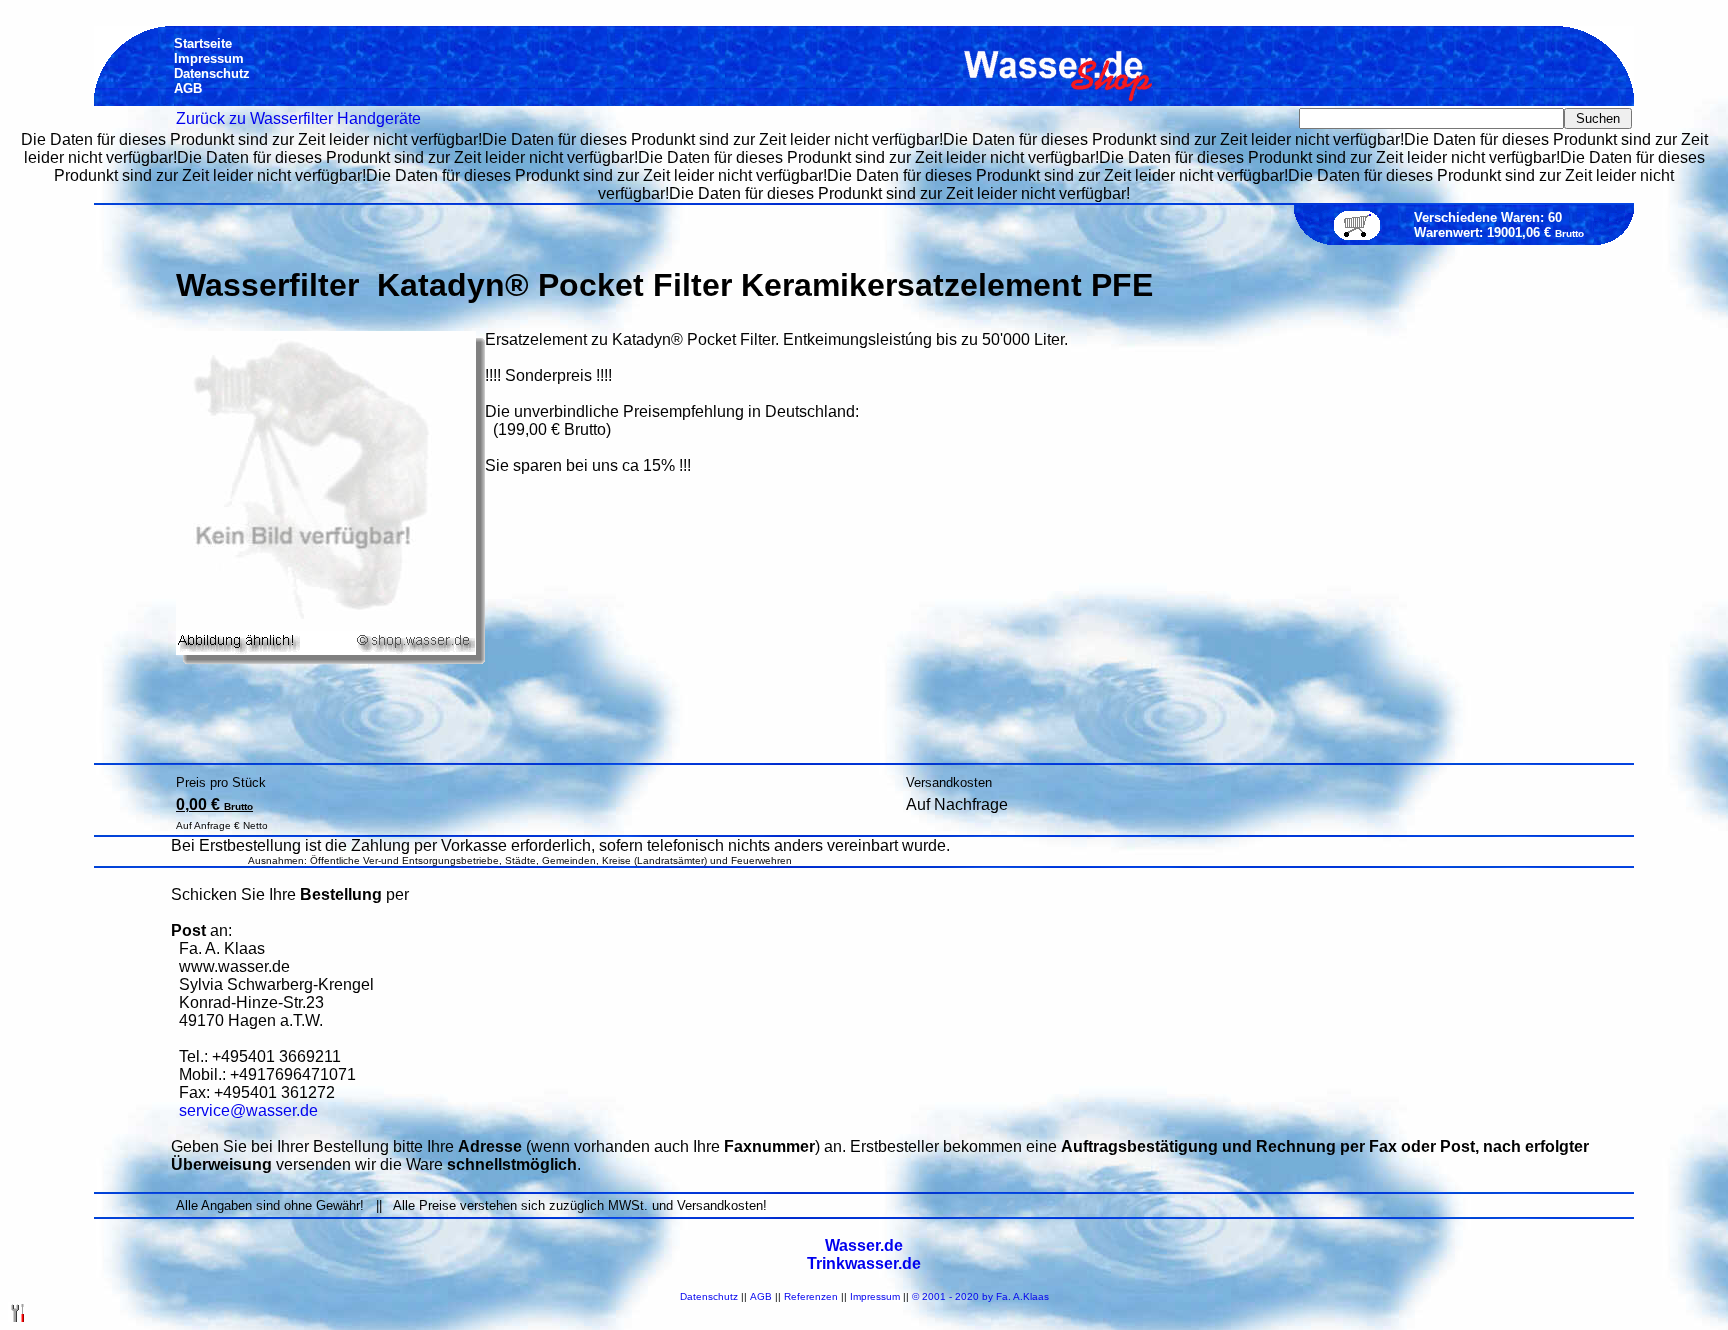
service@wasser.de (248, 1110)
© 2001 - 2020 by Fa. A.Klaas (980, 1296)
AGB (761, 1296)
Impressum (875, 1296)
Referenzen (811, 1296)
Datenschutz (709, 1296)
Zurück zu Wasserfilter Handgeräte (298, 118)
